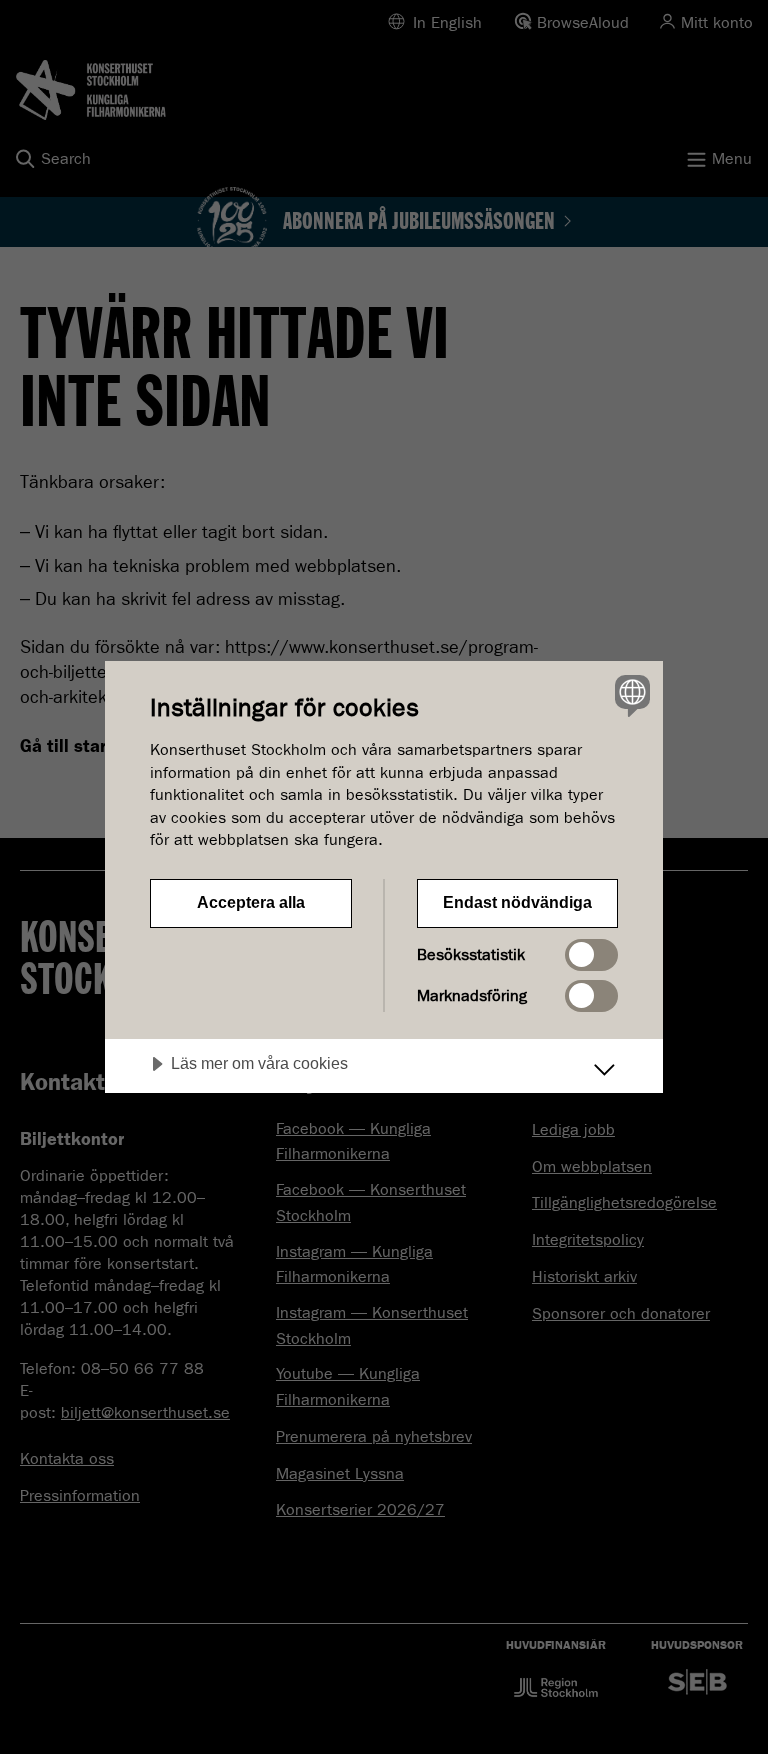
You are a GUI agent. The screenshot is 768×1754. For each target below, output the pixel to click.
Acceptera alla (251, 902)
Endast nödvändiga (517, 902)
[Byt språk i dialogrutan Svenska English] (630, 695)
